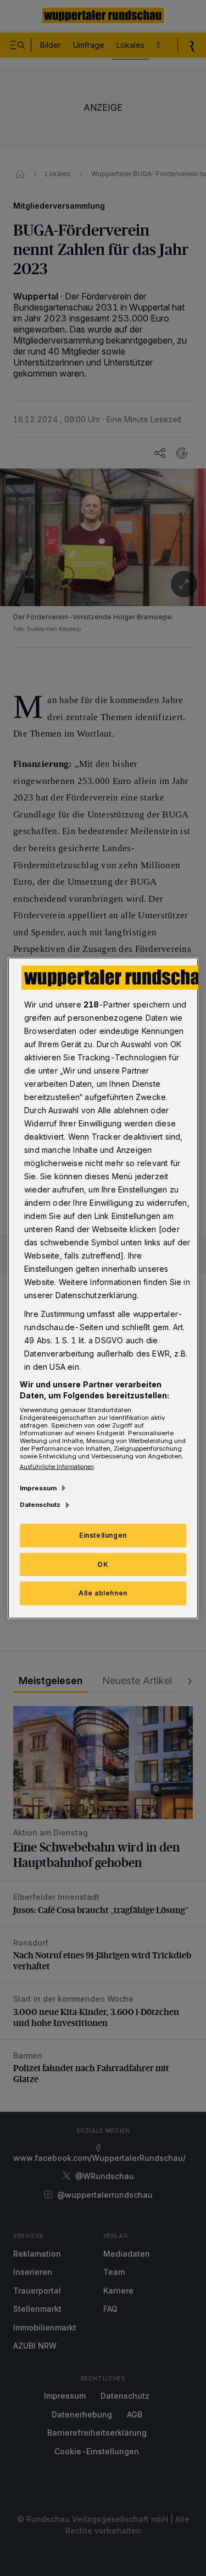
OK (103, 1564)
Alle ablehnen (103, 1593)
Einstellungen (103, 1535)
